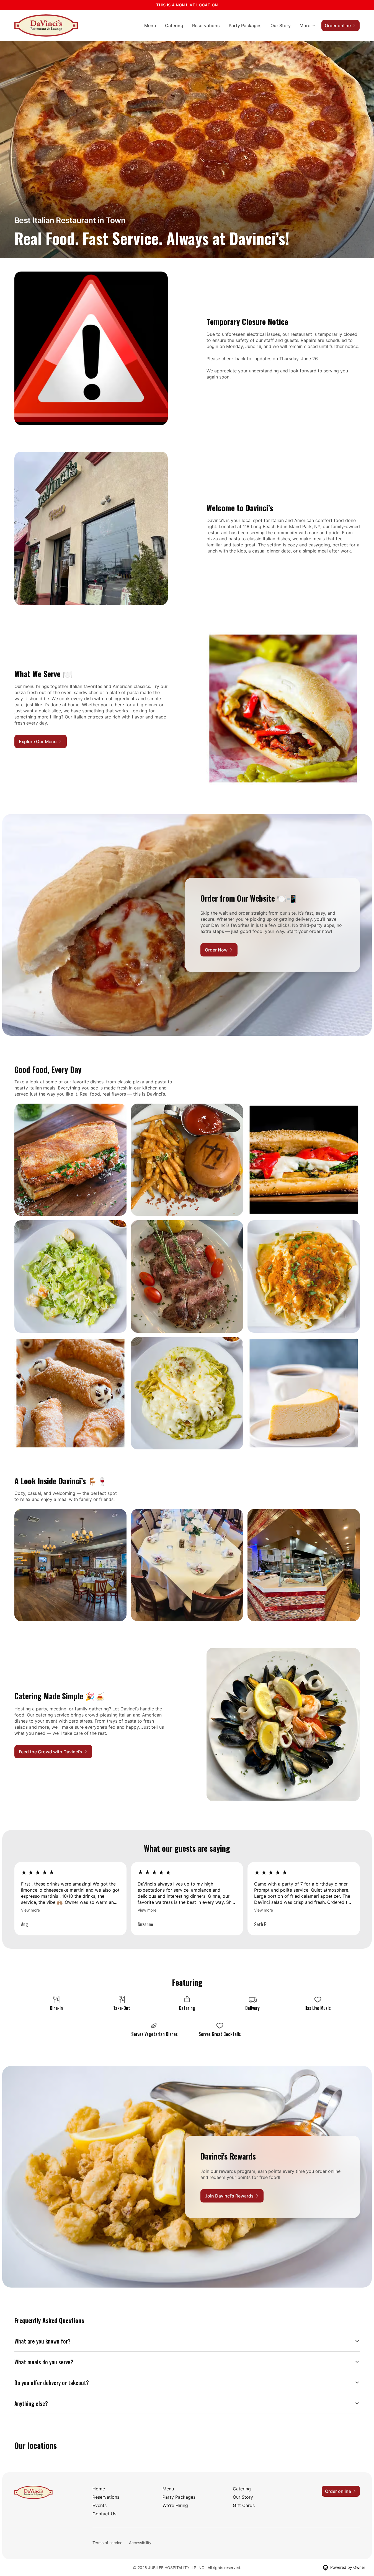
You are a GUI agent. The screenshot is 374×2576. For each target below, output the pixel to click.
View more (30, 1910)
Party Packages (245, 25)
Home (99, 2489)
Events (100, 2505)
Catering (174, 25)
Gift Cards (244, 2505)
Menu (150, 25)
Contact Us (104, 2514)
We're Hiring (175, 2505)
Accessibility (140, 2543)
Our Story (281, 25)
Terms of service (107, 2543)
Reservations (206, 25)
